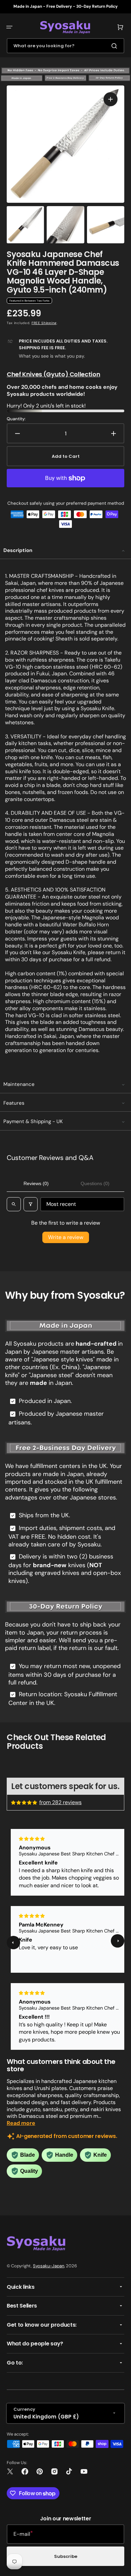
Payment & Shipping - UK (33, 1121)
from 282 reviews (60, 1802)
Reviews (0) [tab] (36, 1183)
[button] (9, 27)
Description (18, 550)
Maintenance (19, 1084)
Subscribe (66, 2556)
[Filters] (31, 1204)
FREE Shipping (44, 323)
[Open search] (14, 1204)
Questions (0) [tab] (95, 1183)
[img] (25, 1802)
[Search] (116, 46)
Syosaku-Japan (49, 2266)
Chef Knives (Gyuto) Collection (53, 374)
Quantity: (16, 419)
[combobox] (65, 46)
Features (14, 1103)
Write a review (66, 1237)
